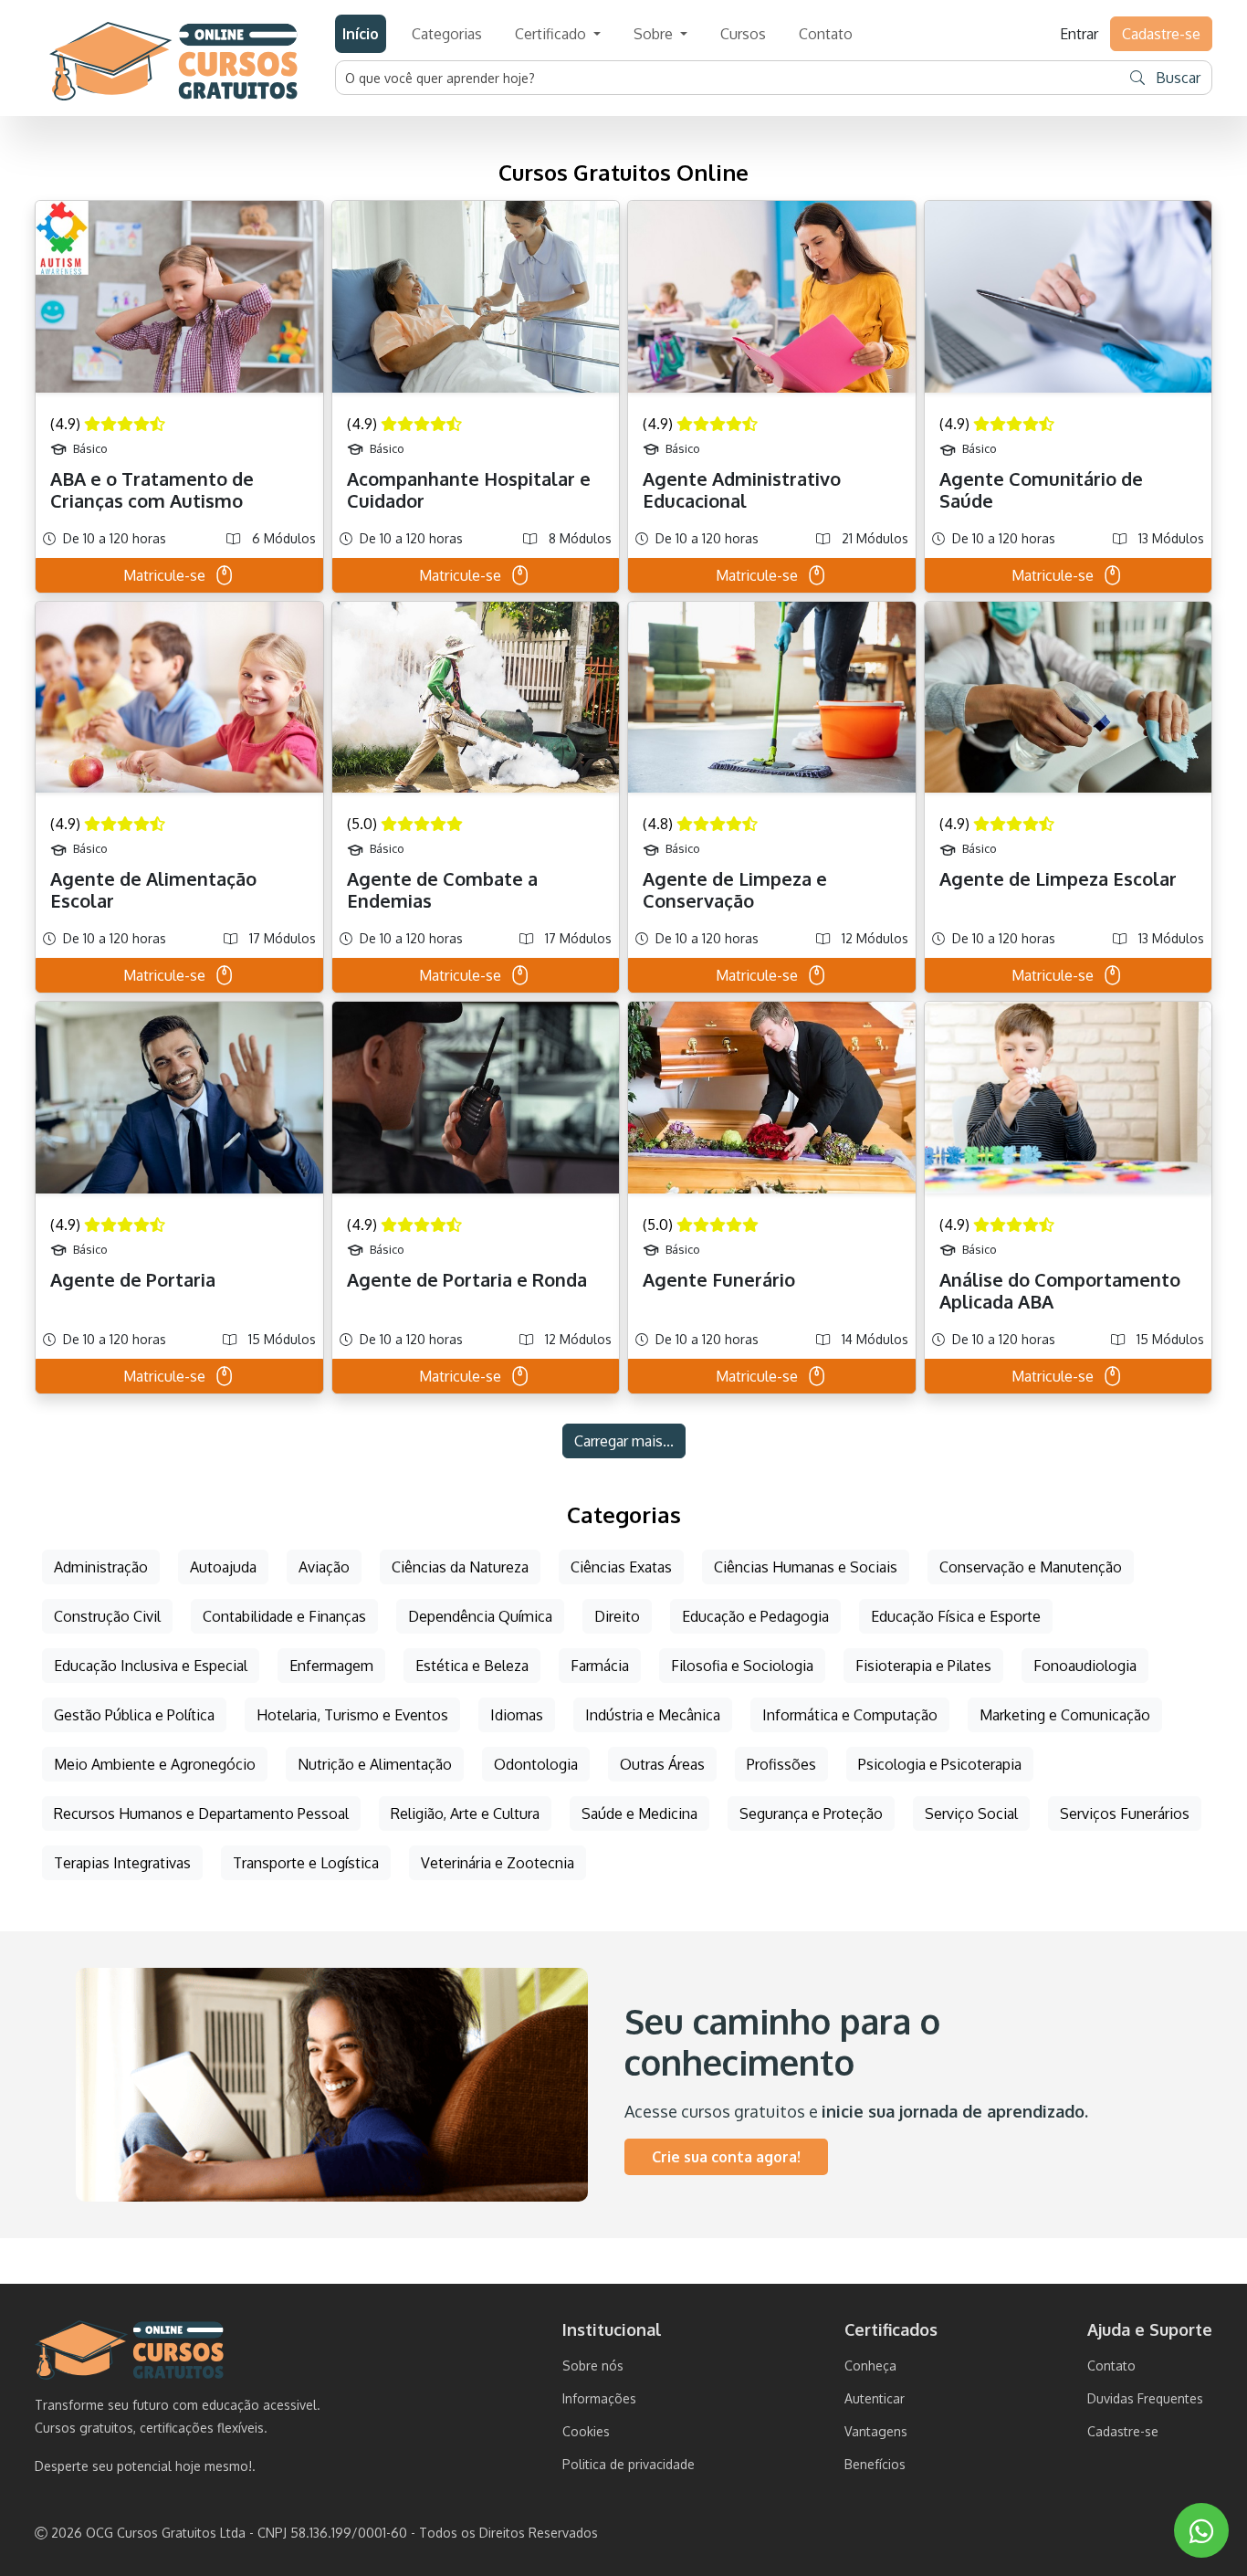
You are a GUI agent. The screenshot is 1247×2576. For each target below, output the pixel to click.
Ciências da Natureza (460, 1567)
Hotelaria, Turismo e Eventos (352, 1715)
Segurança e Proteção (811, 1814)
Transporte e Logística (306, 1863)
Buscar (1176, 78)
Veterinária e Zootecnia (498, 1863)
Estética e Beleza (472, 1666)
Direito (617, 1616)
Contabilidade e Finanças (284, 1616)
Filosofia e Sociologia (742, 1666)
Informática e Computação (850, 1715)
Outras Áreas (662, 1764)
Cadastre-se (1123, 2431)
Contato (826, 34)
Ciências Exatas (621, 1567)
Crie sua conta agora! (726, 2157)
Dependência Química (480, 1616)
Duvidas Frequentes (1145, 2398)
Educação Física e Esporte (956, 1616)
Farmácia (600, 1666)
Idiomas (517, 1715)
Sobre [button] (655, 34)
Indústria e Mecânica (653, 1715)
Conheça (870, 2366)
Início (361, 34)
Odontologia (536, 1764)
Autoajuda (223, 1567)
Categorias (447, 34)
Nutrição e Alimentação (375, 1764)
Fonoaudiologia (1085, 1666)
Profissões (781, 1764)
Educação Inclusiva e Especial (151, 1666)
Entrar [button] (1079, 34)
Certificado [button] (552, 34)
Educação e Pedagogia (755, 1616)
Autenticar (875, 2398)
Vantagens (876, 2431)
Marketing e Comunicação (1065, 1715)
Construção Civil (107, 1616)
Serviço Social (971, 1814)
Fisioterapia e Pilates (923, 1666)
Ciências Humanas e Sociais (806, 1567)
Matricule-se (164, 575)
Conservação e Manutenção (1031, 1567)
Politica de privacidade (629, 2464)
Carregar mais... (624, 1441)
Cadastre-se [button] (1161, 34)
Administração (101, 1567)
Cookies (586, 2431)
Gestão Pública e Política (134, 1715)
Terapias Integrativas (122, 1863)
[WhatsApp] (1201, 2531)
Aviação (324, 1567)
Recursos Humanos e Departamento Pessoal (201, 1814)
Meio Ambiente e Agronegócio (155, 1764)
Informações (599, 2398)
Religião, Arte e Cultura (465, 1814)
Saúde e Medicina (639, 1814)
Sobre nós (593, 2366)
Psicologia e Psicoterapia (940, 1764)
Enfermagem (331, 1666)
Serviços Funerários (1125, 1814)
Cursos (743, 34)
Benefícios (875, 2464)
